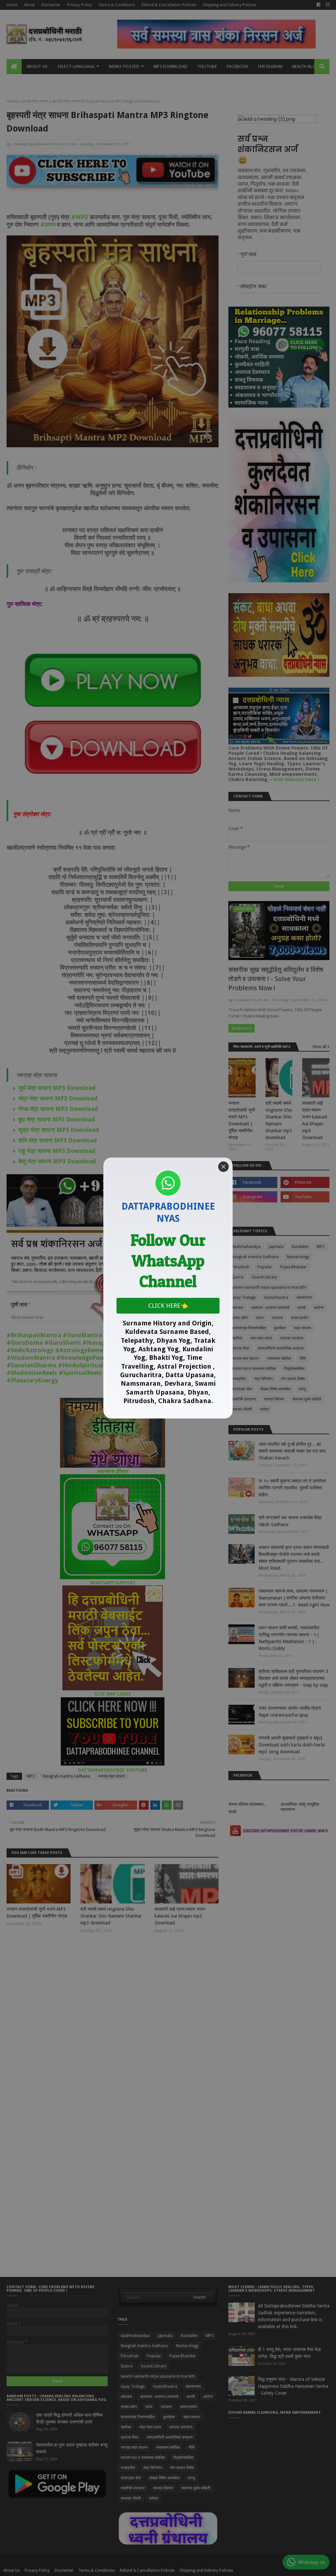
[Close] (223, 1167)
